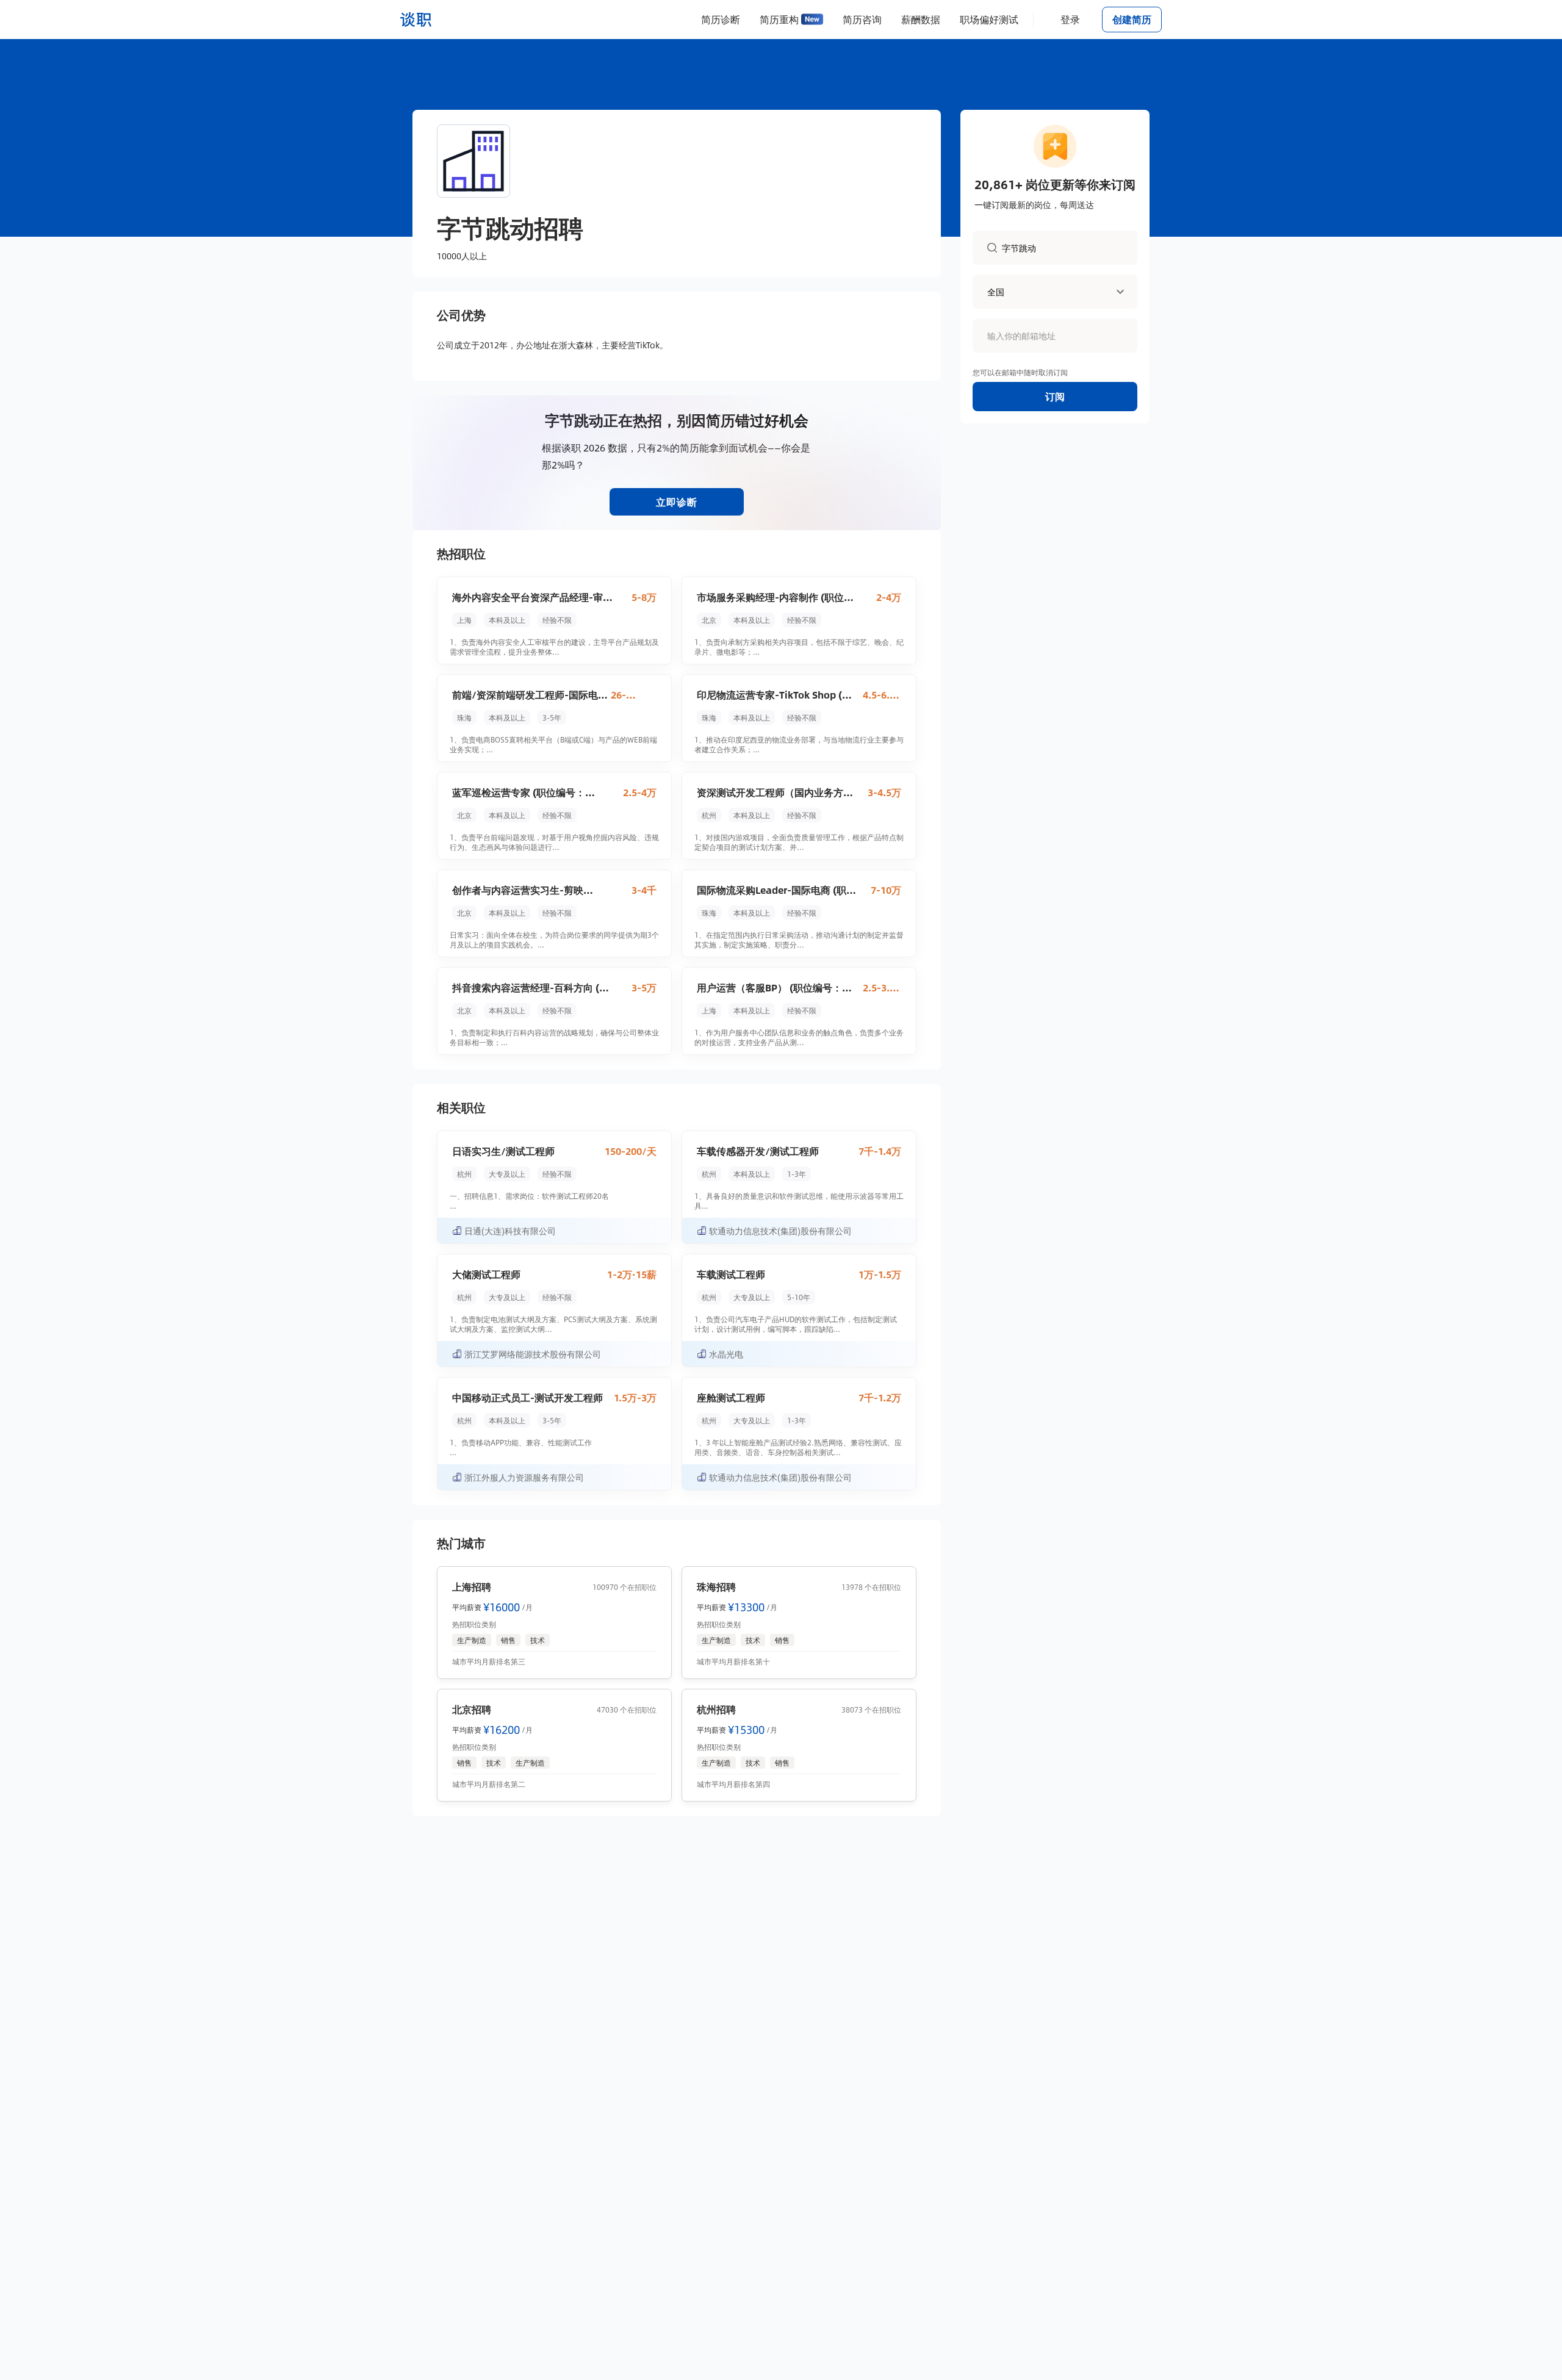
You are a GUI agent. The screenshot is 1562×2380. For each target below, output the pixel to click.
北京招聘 (472, 1709)
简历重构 (779, 19)
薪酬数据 (921, 19)
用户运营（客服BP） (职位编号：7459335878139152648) (769, 988)
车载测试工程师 (731, 1274)
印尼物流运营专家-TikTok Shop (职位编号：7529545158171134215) (774, 695)
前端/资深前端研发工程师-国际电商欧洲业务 (530, 695)
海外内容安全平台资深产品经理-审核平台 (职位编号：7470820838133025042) (532, 597)
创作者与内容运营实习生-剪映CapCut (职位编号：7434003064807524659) (518, 890)
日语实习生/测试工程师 (503, 1151)
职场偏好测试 (989, 19)
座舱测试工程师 (731, 1397)
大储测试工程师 (486, 1274)
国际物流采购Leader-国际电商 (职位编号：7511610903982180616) (776, 890)
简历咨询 (862, 19)
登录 (1070, 19)
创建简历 (1132, 19)
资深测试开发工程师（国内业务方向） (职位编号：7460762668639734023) (770, 793)
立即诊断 (677, 502)
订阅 (1055, 396)
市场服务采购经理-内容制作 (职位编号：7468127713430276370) (775, 597)
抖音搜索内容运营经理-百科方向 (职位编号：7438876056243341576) (531, 988)
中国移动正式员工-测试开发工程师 (527, 1397)
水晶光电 (726, 1354)
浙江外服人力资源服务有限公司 (524, 1477)
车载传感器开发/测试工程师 (758, 1151)
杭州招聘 (716, 1709)
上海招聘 (472, 1587)
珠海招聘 (716, 1587)
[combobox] (1062, 247)
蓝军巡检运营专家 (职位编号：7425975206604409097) (519, 793)
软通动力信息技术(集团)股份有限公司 (780, 1231)
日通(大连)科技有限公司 (510, 1231)
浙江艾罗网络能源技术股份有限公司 (533, 1354)
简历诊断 (721, 19)
